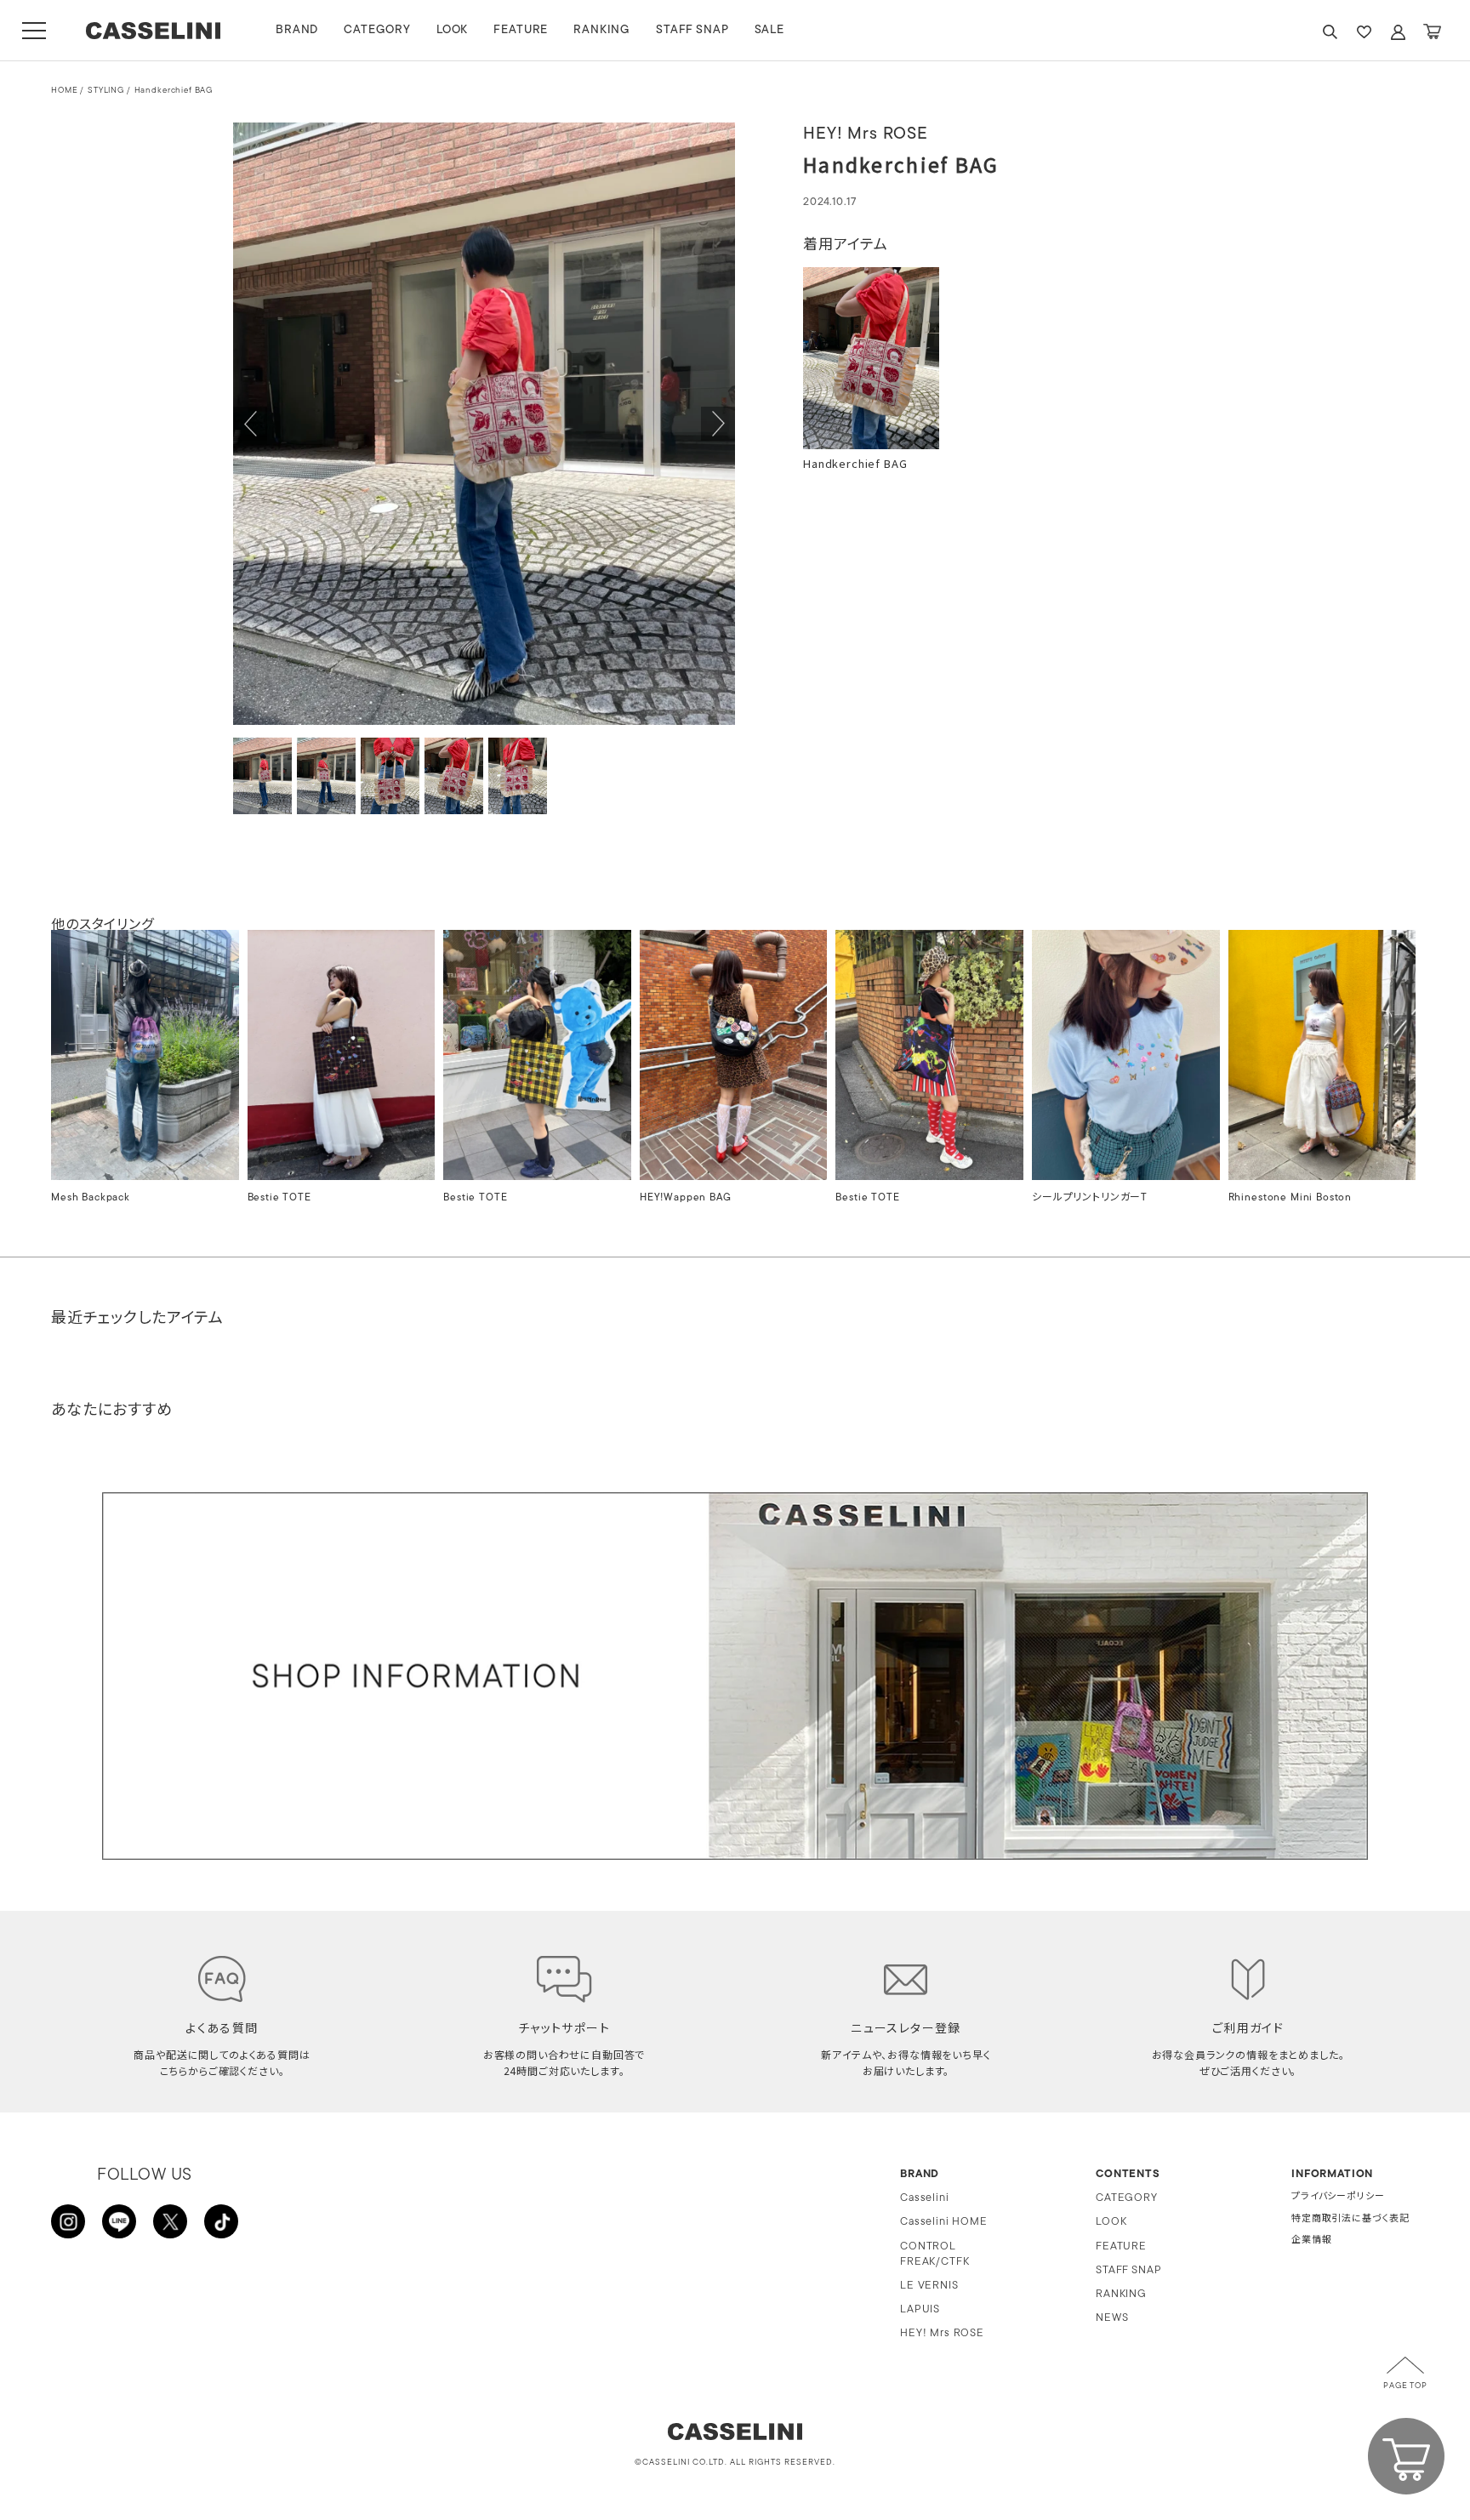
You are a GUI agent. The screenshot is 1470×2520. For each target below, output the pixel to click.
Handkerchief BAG (174, 91)
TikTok (221, 2221)
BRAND (297, 30)
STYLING (106, 91)
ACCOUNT (1398, 32)
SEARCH (1330, 32)
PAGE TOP (1405, 2386)
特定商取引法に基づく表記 (1350, 2219)
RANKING (602, 30)
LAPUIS (920, 2309)
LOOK (452, 30)
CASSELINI (153, 31)
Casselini (925, 2198)
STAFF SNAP (692, 30)
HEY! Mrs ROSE (942, 2333)
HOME (64, 91)
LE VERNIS (929, 2286)
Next (718, 424)
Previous (250, 424)
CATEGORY (377, 30)
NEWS (1112, 2318)
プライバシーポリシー (1338, 2197)
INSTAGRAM (68, 2221)
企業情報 (1311, 2241)
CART (1432, 32)
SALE (769, 30)
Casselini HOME (944, 2222)
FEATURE (521, 30)
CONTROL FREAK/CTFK (934, 2254)
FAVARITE (1364, 32)
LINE (119, 2221)
